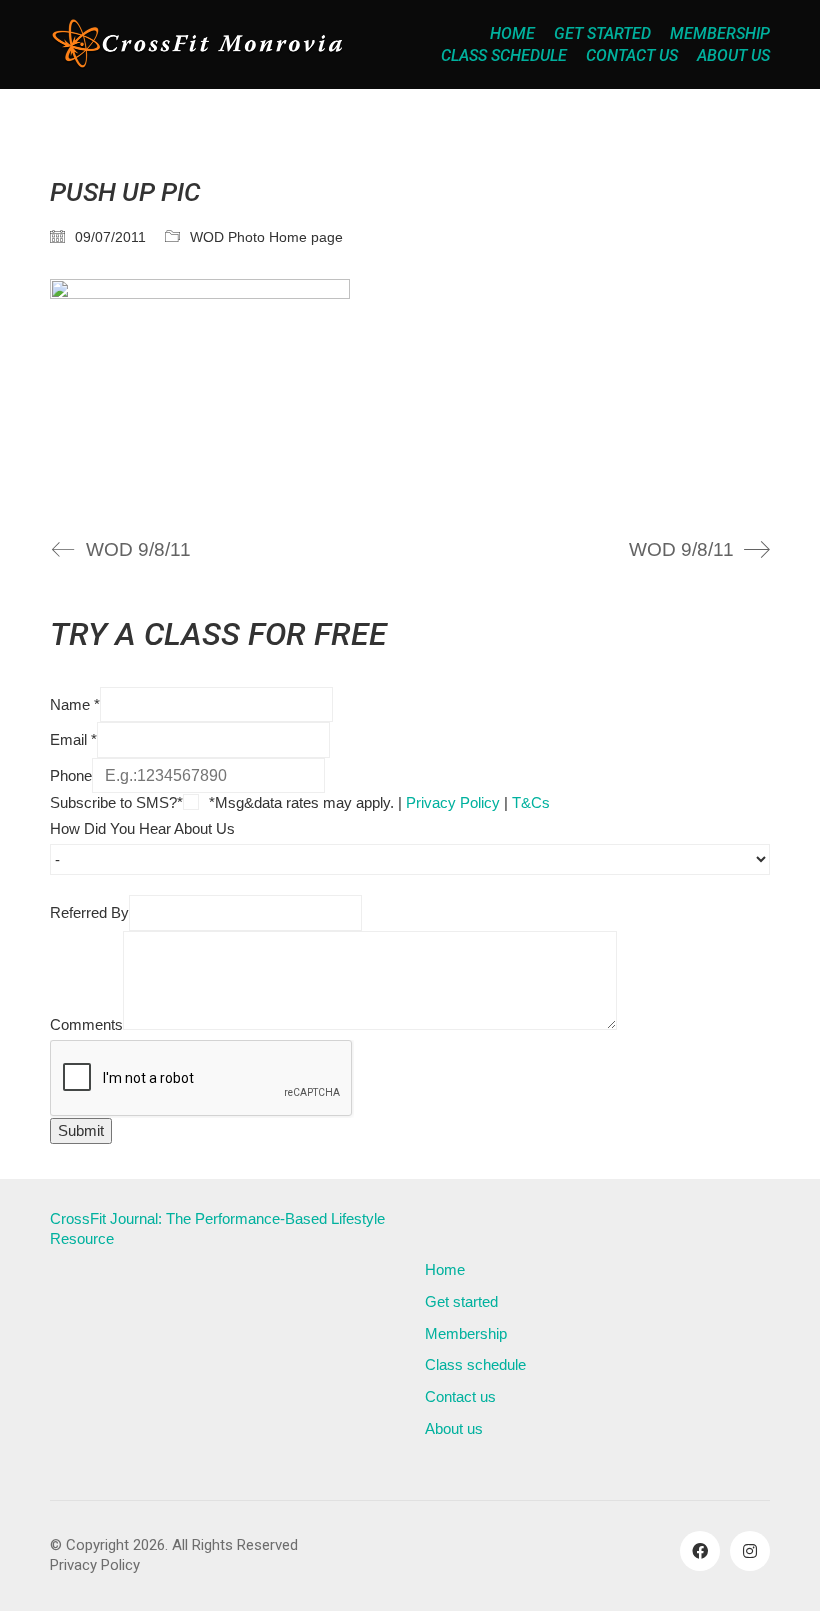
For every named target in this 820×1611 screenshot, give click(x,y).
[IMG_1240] (410, 391)
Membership (466, 1333)
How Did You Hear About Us (142, 828)
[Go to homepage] (200, 44)
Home (445, 1269)
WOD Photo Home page (266, 237)
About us (454, 1428)
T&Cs (531, 802)
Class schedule (475, 1364)
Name (75, 704)
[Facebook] (700, 1551)
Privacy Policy (453, 802)
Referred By (89, 912)
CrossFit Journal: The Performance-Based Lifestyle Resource (217, 1228)
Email (73, 739)
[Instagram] (750, 1551)
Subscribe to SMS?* (116, 802)
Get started (461, 1301)
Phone (71, 775)
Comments (86, 1024)
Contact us (460, 1396)
